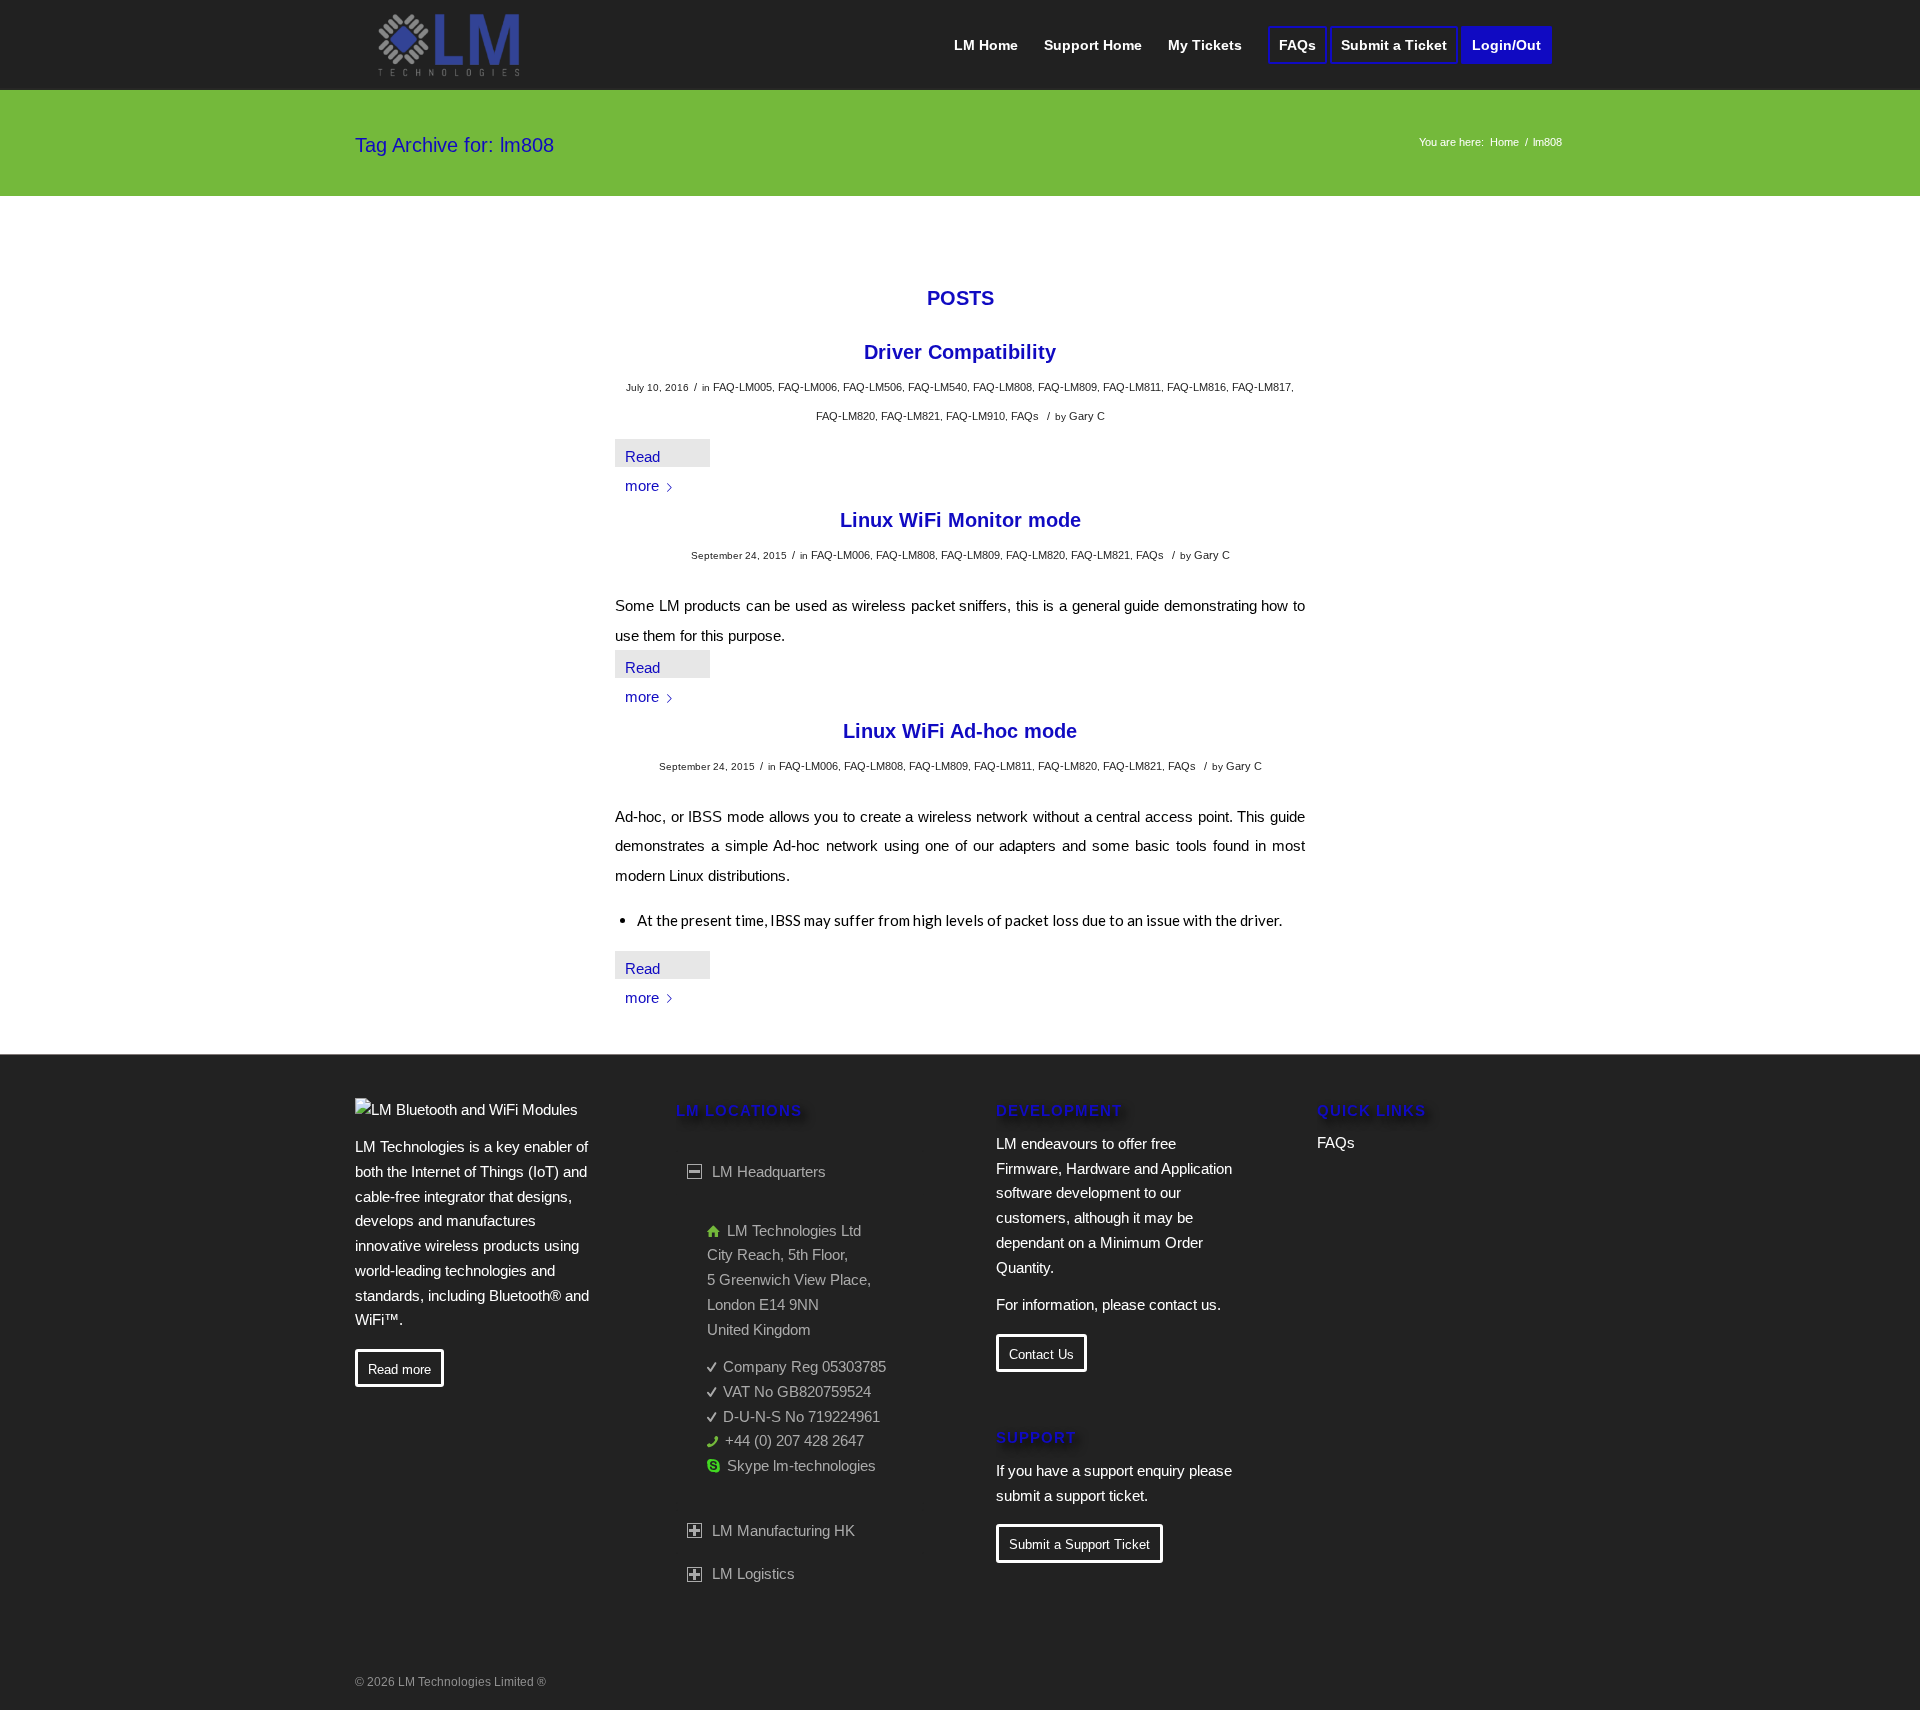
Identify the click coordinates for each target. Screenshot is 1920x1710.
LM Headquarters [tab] (769, 1171)
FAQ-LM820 (845, 416)
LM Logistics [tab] (753, 1573)
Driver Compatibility (960, 352)
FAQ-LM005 (742, 387)
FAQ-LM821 (910, 416)
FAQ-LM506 (872, 387)
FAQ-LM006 (807, 387)
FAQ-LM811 (1132, 387)
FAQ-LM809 (1067, 387)
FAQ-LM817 (1261, 387)
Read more (642, 457)
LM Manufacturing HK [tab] (783, 1530)
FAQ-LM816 (1196, 387)
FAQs (1025, 416)
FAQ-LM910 (975, 416)
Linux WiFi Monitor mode (960, 520)
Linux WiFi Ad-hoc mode (960, 731)
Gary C (1087, 416)
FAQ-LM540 (937, 387)
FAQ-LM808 (1002, 387)
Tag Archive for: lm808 (454, 145)
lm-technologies (824, 1465)
